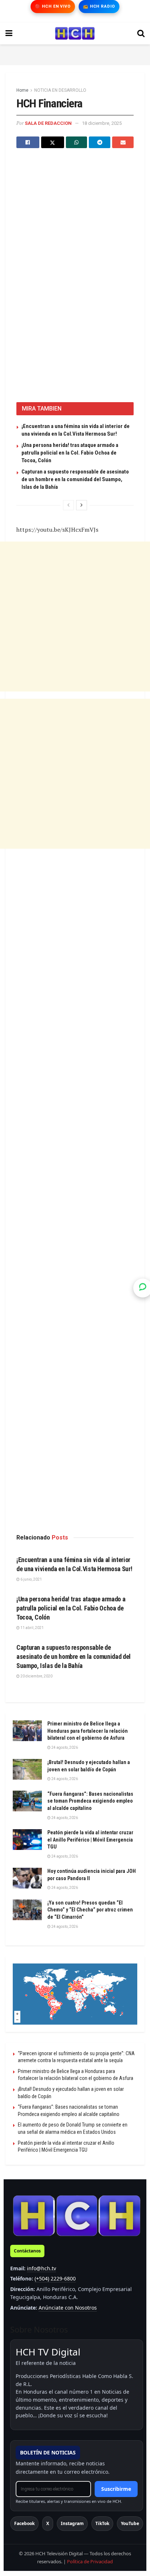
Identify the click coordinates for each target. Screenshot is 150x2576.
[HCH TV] (77, 2215)
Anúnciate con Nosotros (68, 2308)
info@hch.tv (42, 2268)
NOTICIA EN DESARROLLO (60, 90)
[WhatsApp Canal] (143, 1288)
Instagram (72, 2523)
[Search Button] (141, 33)
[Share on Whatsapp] (77, 142)
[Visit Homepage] (75, 33)
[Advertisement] (75, 53)
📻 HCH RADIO (99, 6)
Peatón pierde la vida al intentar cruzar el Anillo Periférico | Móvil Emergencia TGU (90, 1840)
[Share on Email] (123, 142)
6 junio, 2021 (31, 1579)
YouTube (130, 2523)
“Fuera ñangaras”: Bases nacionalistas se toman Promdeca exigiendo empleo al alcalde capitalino (90, 1801)
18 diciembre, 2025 (102, 123)
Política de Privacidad (90, 2561)
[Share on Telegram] (100, 142)
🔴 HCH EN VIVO (53, 6)
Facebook (24, 2523)
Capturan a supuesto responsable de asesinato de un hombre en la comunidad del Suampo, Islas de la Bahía (75, 479)
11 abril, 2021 (32, 1628)
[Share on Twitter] (53, 142)
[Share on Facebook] (28, 142)
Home (22, 90)
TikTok (102, 2523)
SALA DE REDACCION (48, 123)
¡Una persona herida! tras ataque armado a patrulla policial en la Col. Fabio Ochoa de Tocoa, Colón (70, 453)
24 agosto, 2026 (64, 1747)
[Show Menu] (9, 33)
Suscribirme (116, 2489)
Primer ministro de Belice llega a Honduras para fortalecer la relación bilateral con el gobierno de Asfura (88, 1731)
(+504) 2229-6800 (55, 2278)
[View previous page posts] (68, 505)
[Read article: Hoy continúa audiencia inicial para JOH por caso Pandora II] (27, 1878)
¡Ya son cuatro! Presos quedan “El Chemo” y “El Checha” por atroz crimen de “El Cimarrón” (90, 1910)
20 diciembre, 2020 (36, 1676)
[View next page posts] (82, 505)
